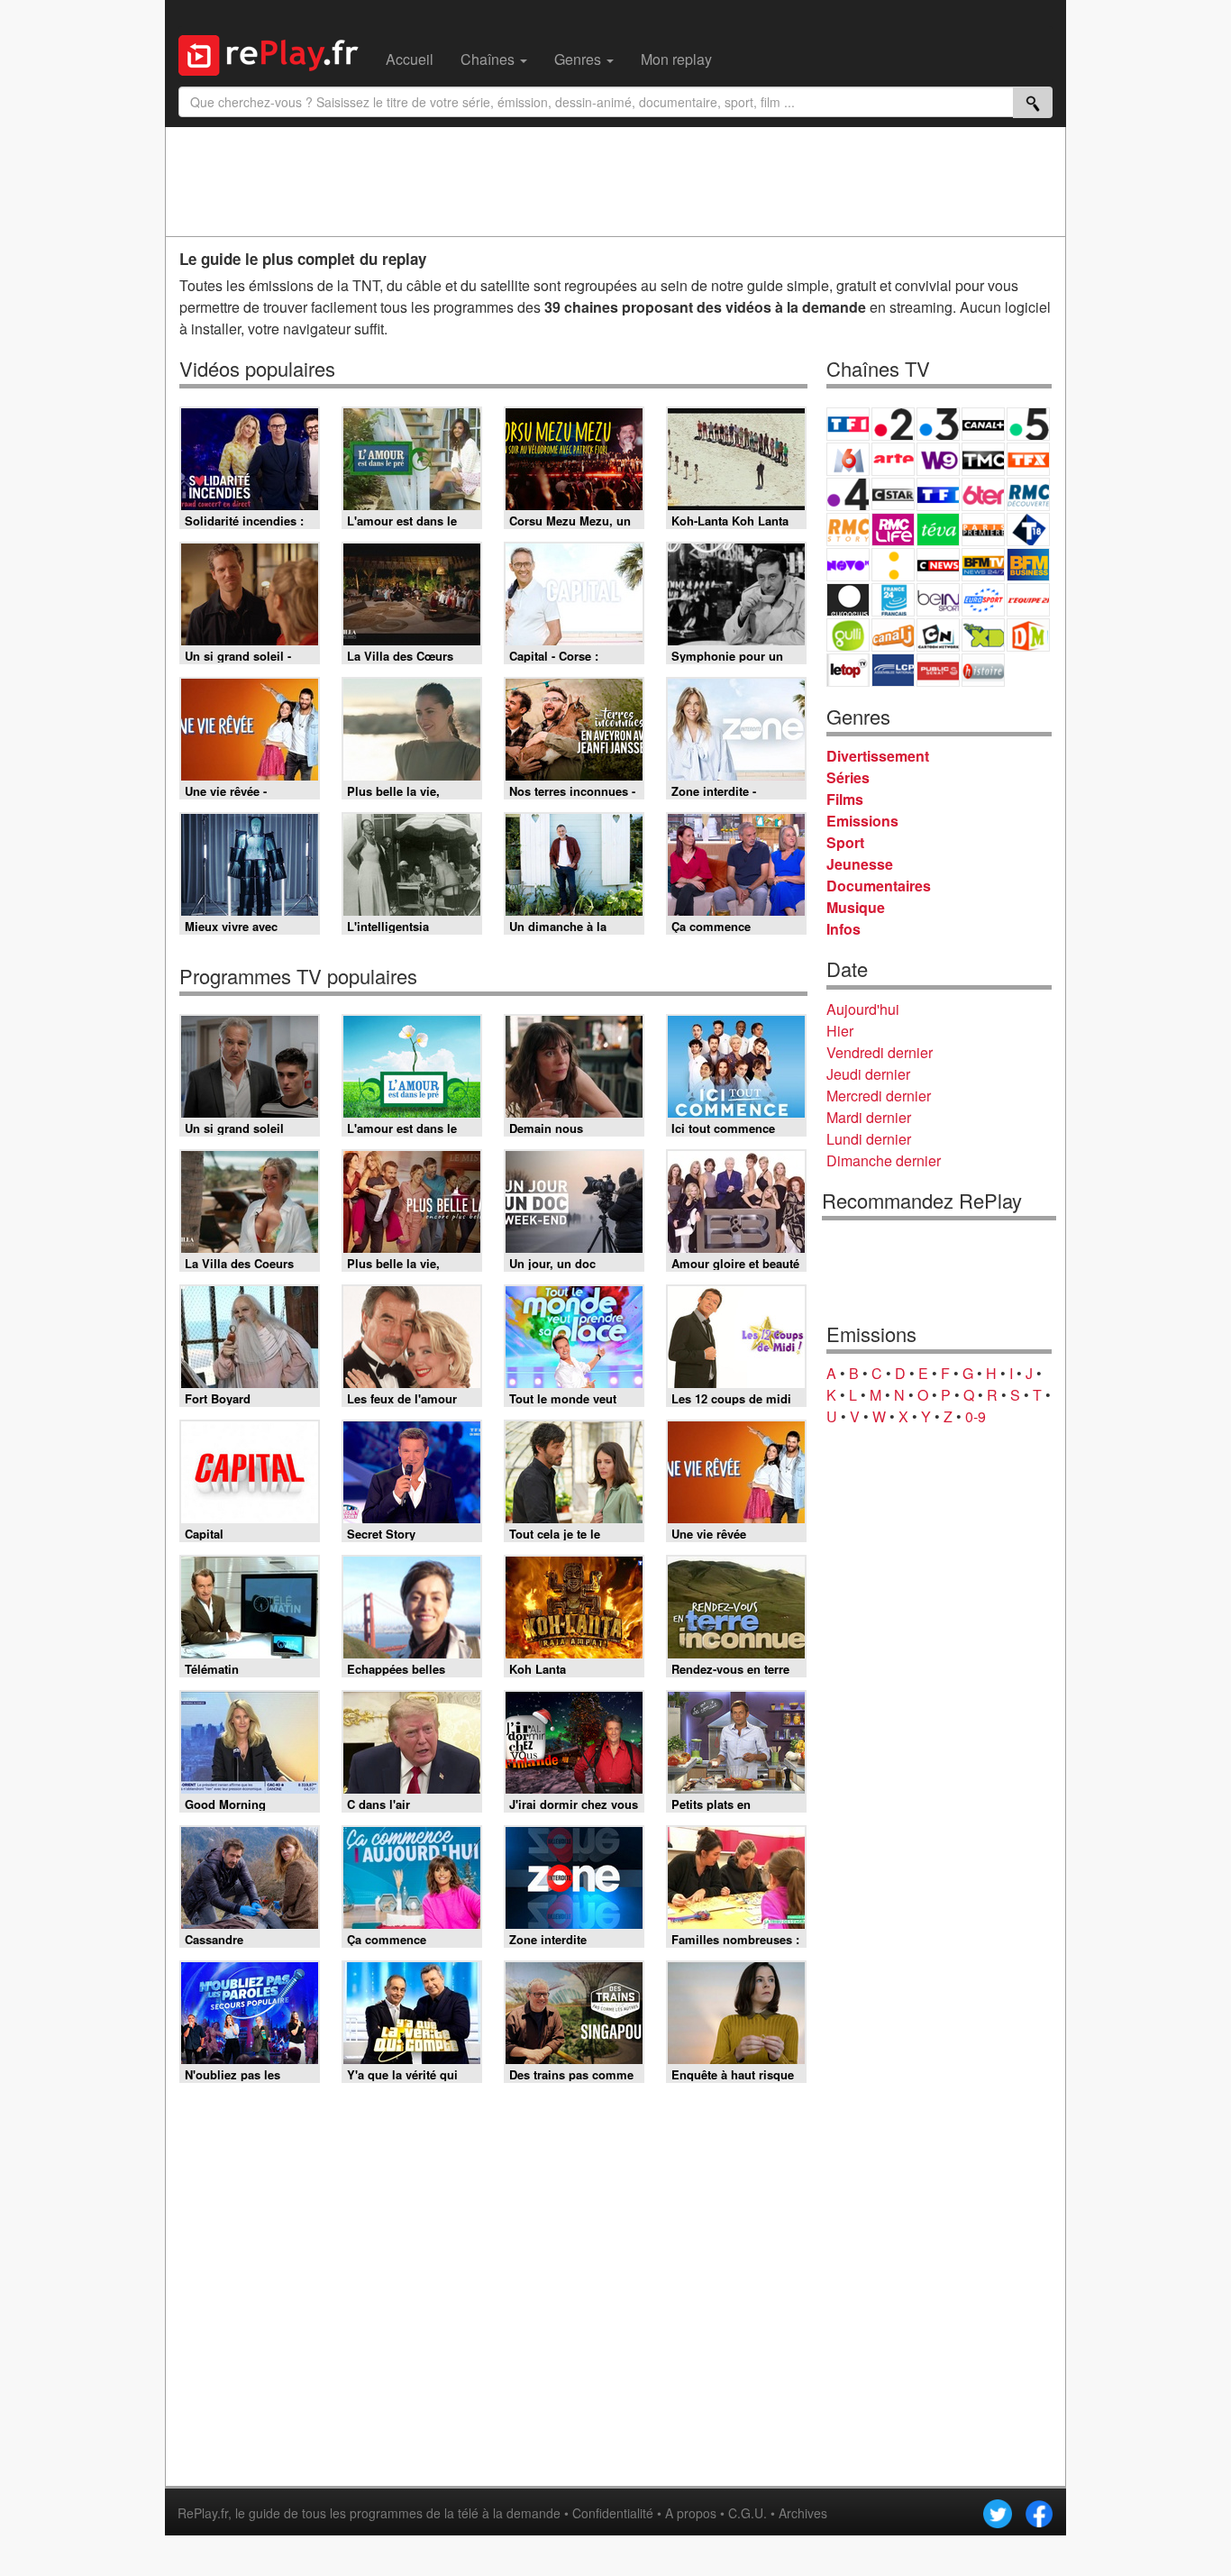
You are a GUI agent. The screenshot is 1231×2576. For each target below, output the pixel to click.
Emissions (862, 821)
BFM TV (983, 565)
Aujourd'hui (863, 1009)
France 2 (893, 424)
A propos (691, 2513)
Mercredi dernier (879, 1096)
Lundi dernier (869, 1139)
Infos (843, 929)
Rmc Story (848, 530)
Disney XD (983, 635)
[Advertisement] (615, 181)
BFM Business (1028, 565)
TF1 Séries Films (938, 494)
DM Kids (1028, 635)
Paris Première (983, 530)
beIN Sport (938, 600)
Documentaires (879, 886)
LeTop (848, 670)
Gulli (848, 635)
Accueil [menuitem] (410, 59)
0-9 (976, 1416)
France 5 (1028, 424)
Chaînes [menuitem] (489, 59)
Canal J (893, 635)
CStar (893, 494)
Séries (848, 777)
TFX (1028, 459)
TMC (983, 459)
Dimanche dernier (884, 1160)
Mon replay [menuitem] (676, 59)
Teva (938, 530)
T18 (1028, 530)
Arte (893, 459)
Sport (845, 842)
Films (845, 799)
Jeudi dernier (868, 1074)
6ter (983, 494)
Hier (840, 1031)
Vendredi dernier (880, 1052)
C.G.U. (748, 2513)
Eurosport (983, 600)
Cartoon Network (938, 635)
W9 (938, 459)
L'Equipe (1028, 600)
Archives (803, 2513)
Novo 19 (848, 565)
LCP (893, 670)
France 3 (938, 424)
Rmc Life (893, 530)
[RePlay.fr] (275, 53)
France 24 (893, 600)
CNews (938, 565)
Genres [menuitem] (579, 59)
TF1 (848, 424)
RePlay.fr (203, 2513)
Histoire (983, 670)
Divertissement (878, 756)
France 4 (848, 494)
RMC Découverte (1028, 494)
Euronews (848, 600)
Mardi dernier (869, 1117)
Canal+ (983, 424)
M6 (848, 459)
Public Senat (938, 670)
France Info (893, 565)
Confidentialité (613, 2513)
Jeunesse (860, 864)
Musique (856, 907)
